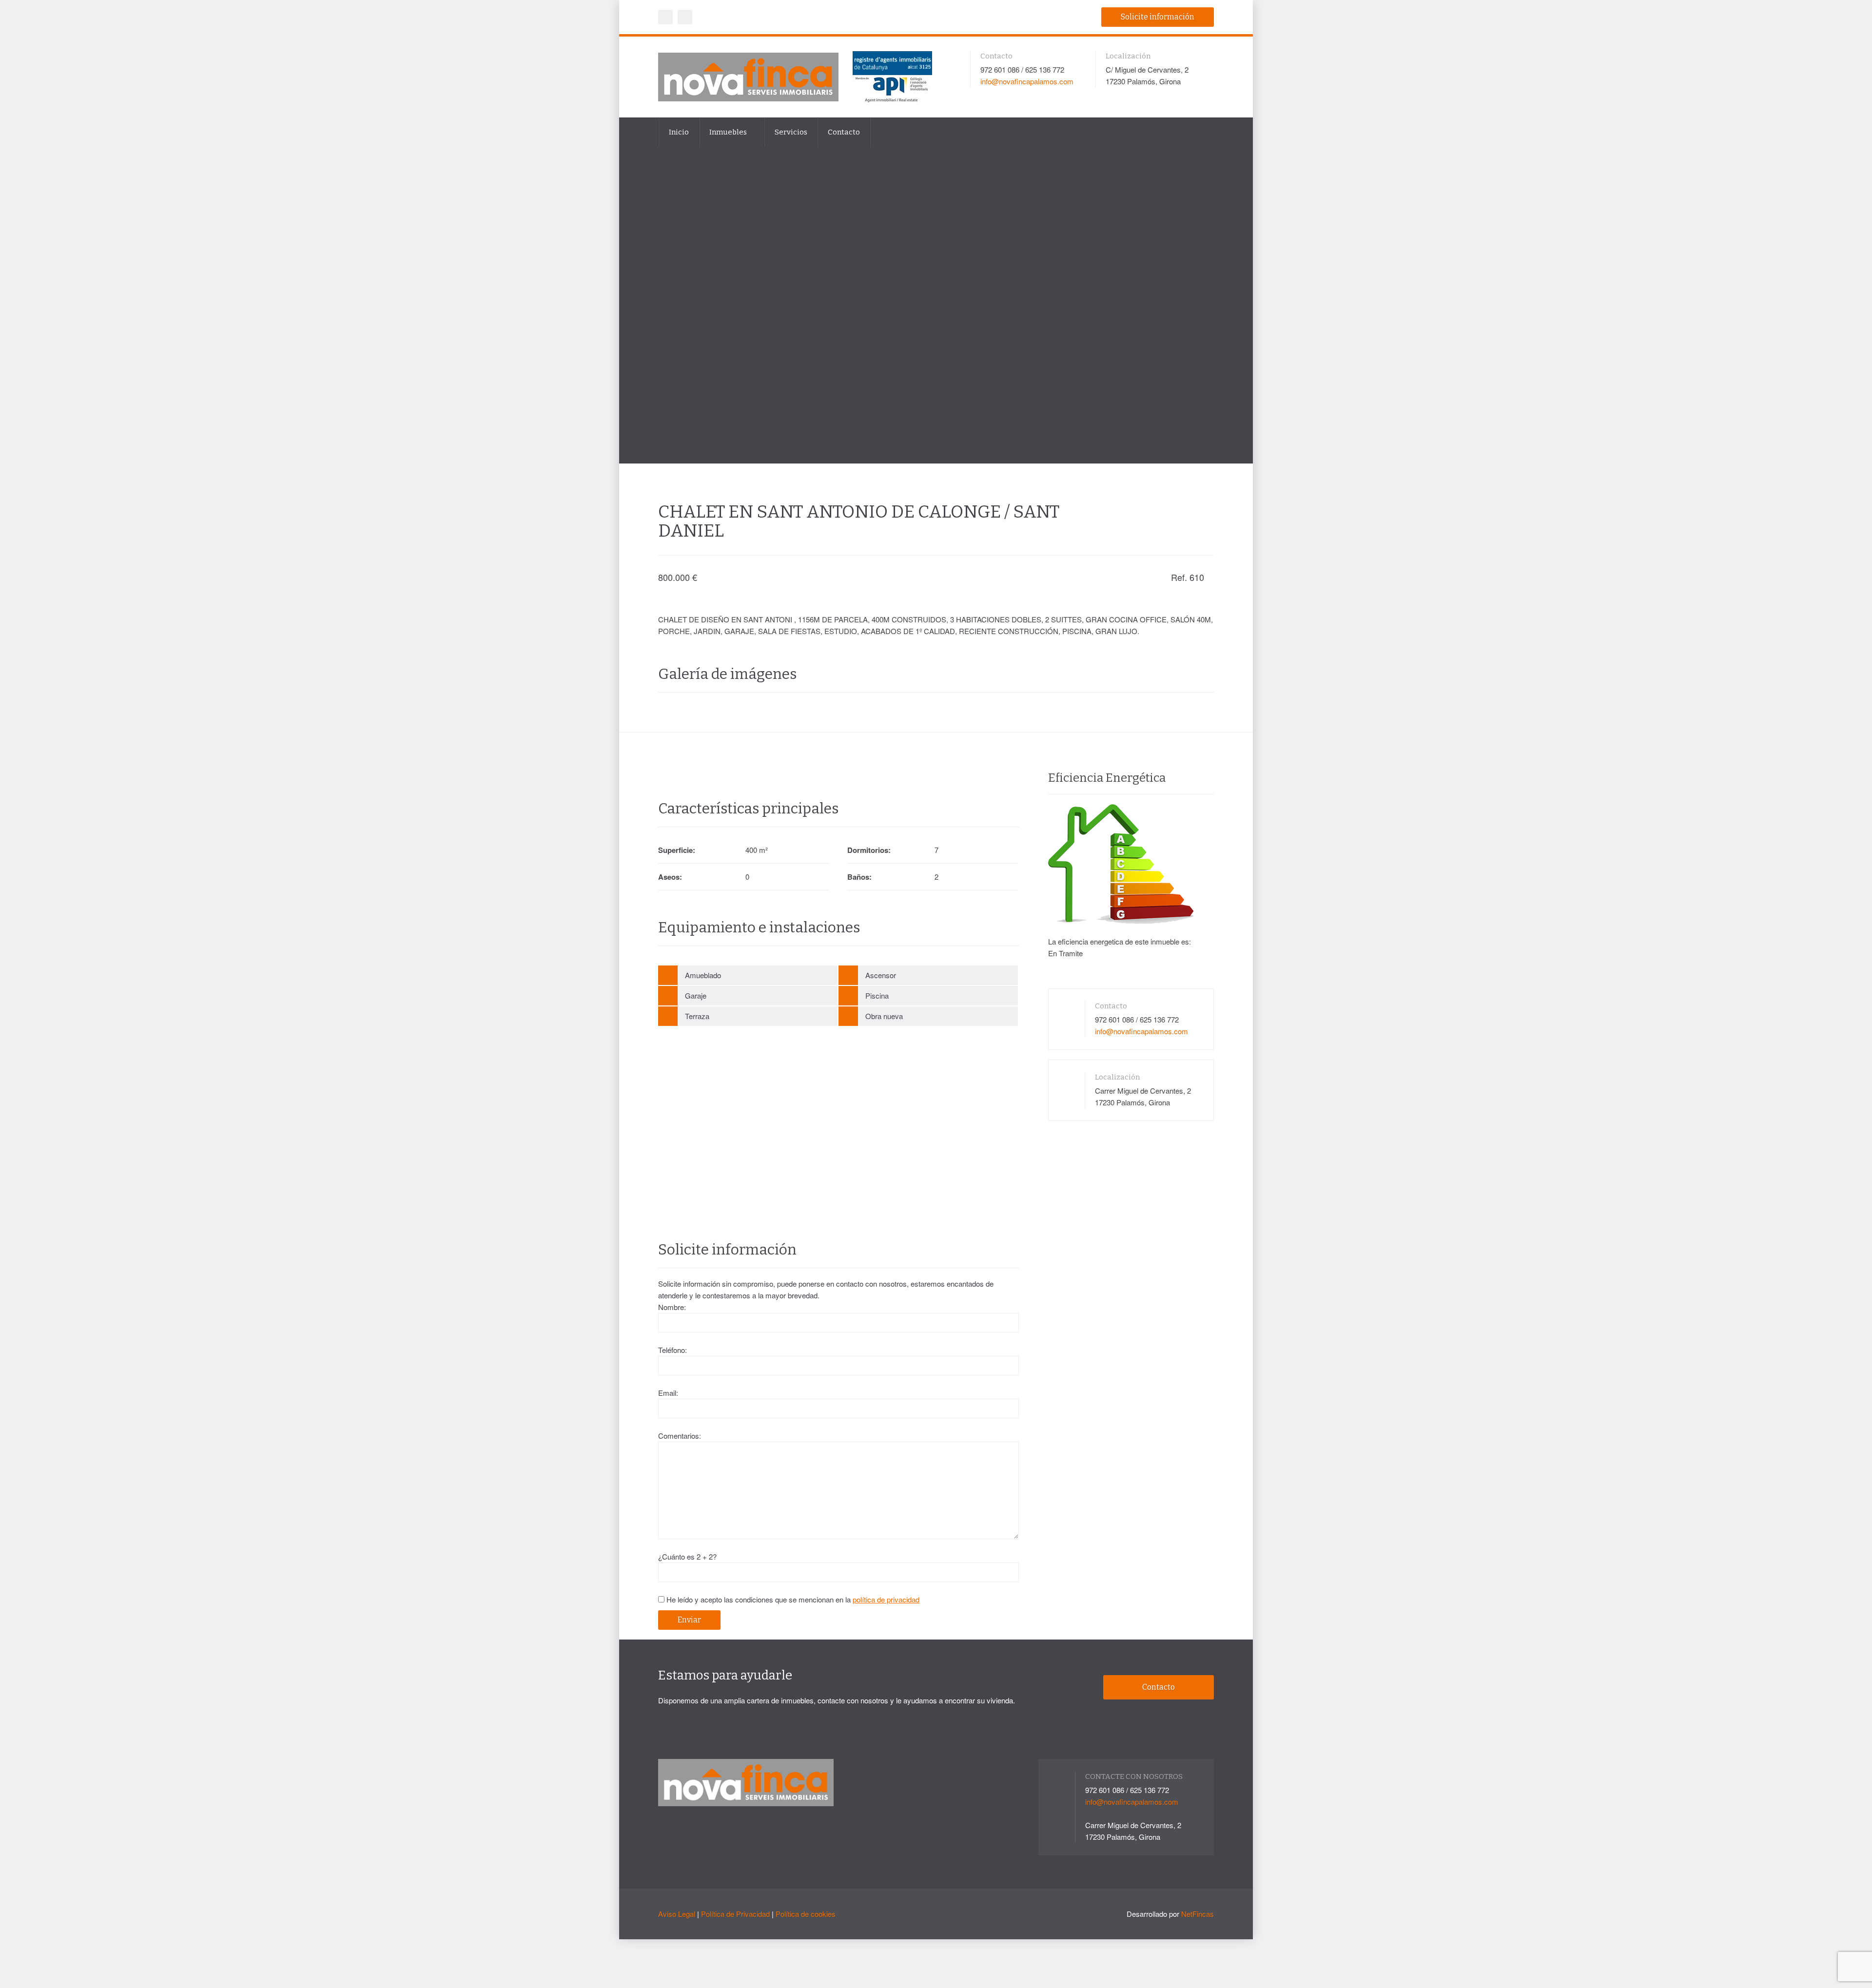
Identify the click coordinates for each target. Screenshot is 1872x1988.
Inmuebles (729, 132)
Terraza (697, 1016)
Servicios (791, 132)
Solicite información (1158, 17)
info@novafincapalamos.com (1027, 81)
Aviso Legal (677, 1914)
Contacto (844, 132)
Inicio (679, 132)
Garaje (696, 995)
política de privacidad (886, 1599)
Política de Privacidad (735, 1914)
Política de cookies (806, 1914)
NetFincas (1198, 1914)
